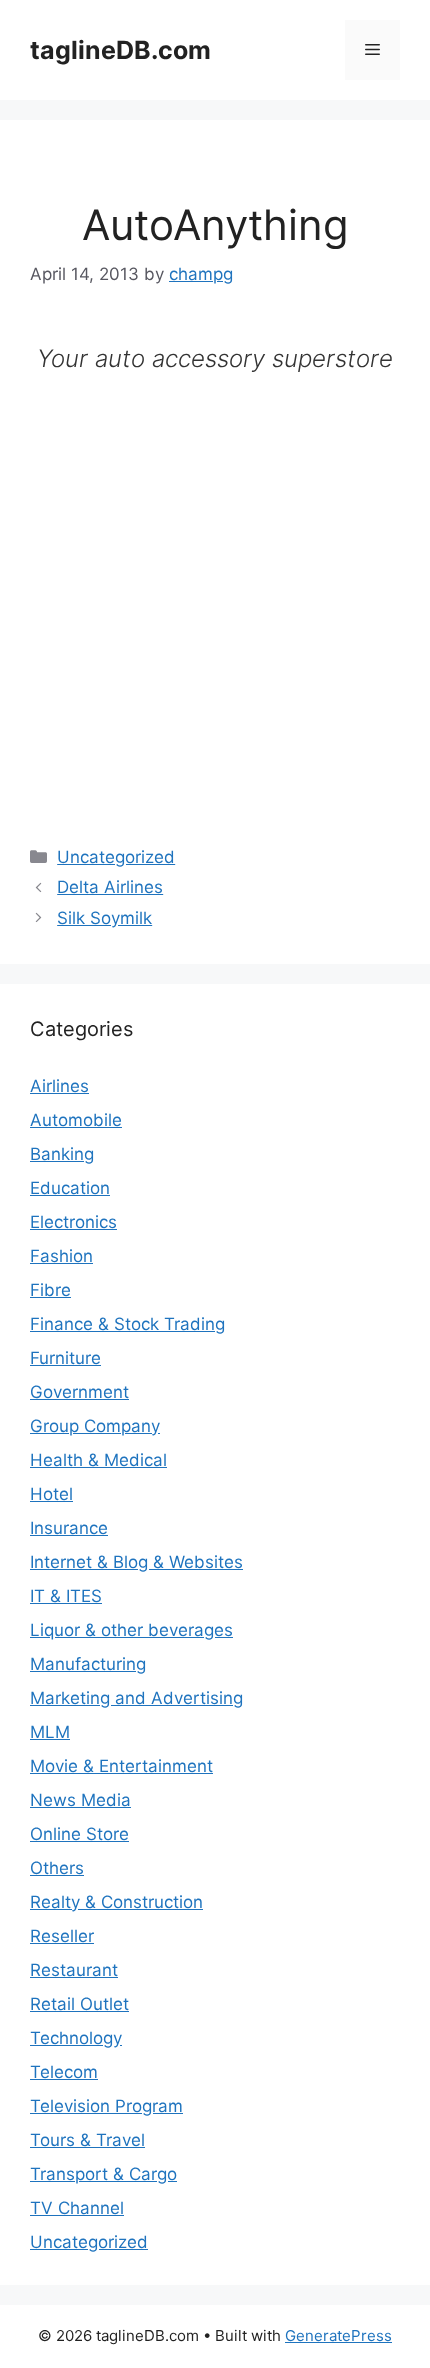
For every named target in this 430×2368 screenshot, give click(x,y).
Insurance (69, 1528)
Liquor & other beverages (131, 1630)
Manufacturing (88, 1664)
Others (57, 1868)
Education (70, 1188)
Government (79, 1392)
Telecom (64, 2072)
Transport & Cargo (103, 2174)
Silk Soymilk (104, 918)
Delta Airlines (110, 887)
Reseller (62, 1936)
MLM (50, 1732)
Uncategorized (116, 857)
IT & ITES (66, 1596)
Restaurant (74, 1970)
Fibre (50, 1290)
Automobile (76, 1120)
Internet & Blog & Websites (136, 1562)
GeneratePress (338, 2335)
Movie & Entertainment (121, 1766)
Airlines (59, 1086)
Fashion (61, 1256)
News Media (80, 1800)
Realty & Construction (116, 1902)
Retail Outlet (79, 2004)
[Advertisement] (215, 593)
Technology (76, 2038)
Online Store (79, 1834)
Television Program (106, 2106)
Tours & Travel (87, 2140)
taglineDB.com (120, 50)
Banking (62, 1154)
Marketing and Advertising (136, 1698)
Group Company (95, 1426)
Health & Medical (98, 1460)
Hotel (51, 1494)
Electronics (73, 1222)
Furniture (65, 1358)
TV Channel (77, 2208)
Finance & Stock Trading (127, 1324)
